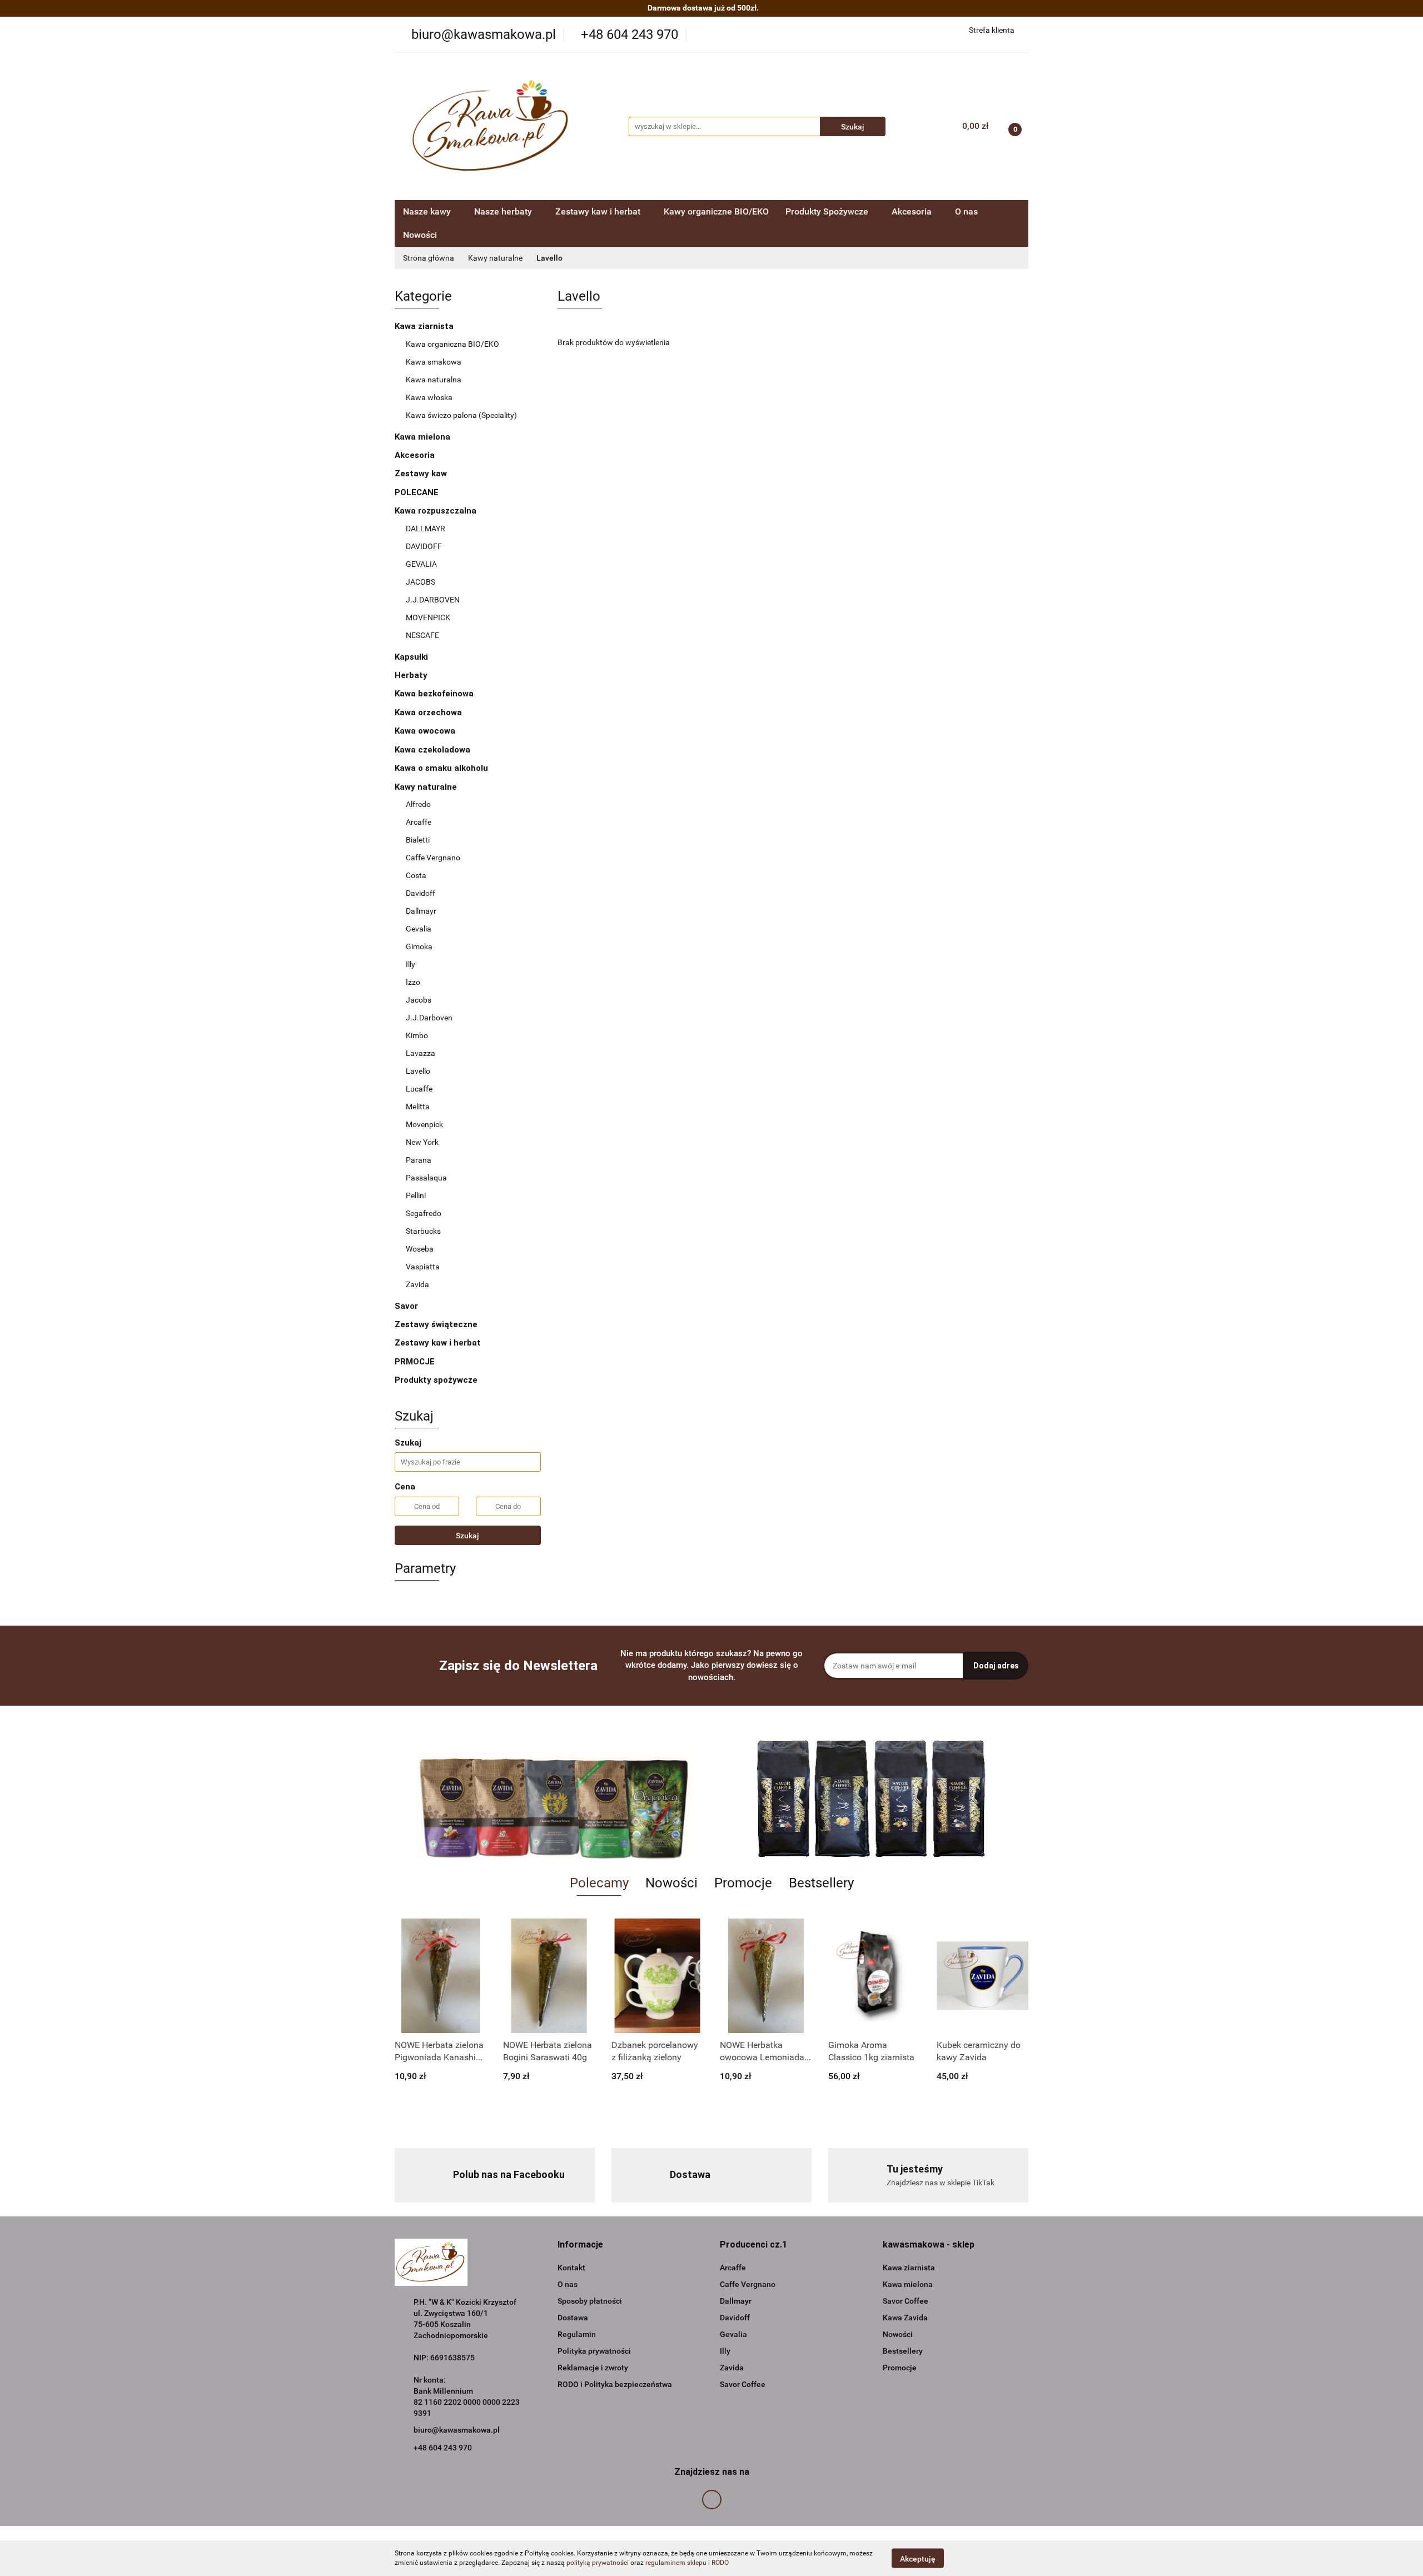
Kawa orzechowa (428, 712)
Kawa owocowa (425, 731)
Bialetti (418, 840)
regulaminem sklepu (676, 2563)
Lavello (418, 1071)
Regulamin (577, 2334)
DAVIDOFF (424, 546)
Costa (416, 875)
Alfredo (418, 804)
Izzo (413, 982)
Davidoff (421, 893)
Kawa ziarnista (425, 326)
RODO (720, 2563)
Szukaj (467, 1536)
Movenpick (424, 1124)
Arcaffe (419, 822)
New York (422, 1142)
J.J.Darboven (429, 1018)
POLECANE (417, 492)
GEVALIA (421, 564)
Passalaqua (426, 1178)
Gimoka (419, 946)
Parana (419, 1160)
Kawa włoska (429, 397)
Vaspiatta (423, 1267)
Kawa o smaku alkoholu (441, 768)
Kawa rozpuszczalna (437, 511)
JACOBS (421, 582)
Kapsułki (412, 657)
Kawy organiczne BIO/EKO (716, 211)
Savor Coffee (743, 2384)
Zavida (417, 1284)
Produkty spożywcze (437, 1380)
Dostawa (573, 2318)
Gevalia (419, 929)
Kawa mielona (424, 437)
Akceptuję (918, 2558)
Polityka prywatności (594, 2351)
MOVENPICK (428, 617)
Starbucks (423, 1231)
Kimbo (417, 1035)
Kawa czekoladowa (432, 750)
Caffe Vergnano (433, 858)
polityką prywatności (598, 2563)
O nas (966, 211)
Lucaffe (419, 1089)
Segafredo (424, 1213)
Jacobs (419, 1000)
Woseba (420, 1249)
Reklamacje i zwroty (593, 2368)
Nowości (420, 235)
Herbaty (412, 675)
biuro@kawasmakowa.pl (457, 2430)
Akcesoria (415, 455)
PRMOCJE (415, 1362)
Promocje (900, 2368)
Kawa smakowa (434, 362)
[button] (580, 2245)
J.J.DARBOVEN (433, 600)
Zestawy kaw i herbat (438, 1343)
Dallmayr (421, 911)
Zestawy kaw (421, 474)
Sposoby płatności (590, 2301)
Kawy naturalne (427, 787)
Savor (406, 1306)
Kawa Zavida (905, 2318)
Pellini (416, 1195)
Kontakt (571, 2268)
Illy (411, 964)
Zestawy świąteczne (436, 1324)
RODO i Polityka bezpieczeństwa (615, 2384)
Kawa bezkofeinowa (434, 694)
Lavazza (421, 1053)
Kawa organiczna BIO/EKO (452, 344)
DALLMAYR (426, 529)
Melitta (418, 1107)
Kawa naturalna (434, 380)
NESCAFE (422, 635)
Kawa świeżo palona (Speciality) (461, 415)
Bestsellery (903, 2351)
